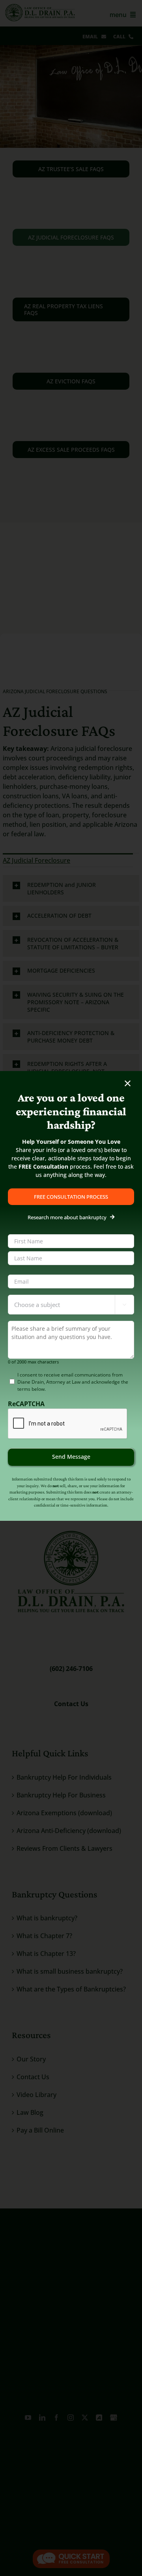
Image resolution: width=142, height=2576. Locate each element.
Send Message (71, 1457)
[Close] (128, 1083)
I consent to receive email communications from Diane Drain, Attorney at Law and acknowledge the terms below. (73, 1382)
